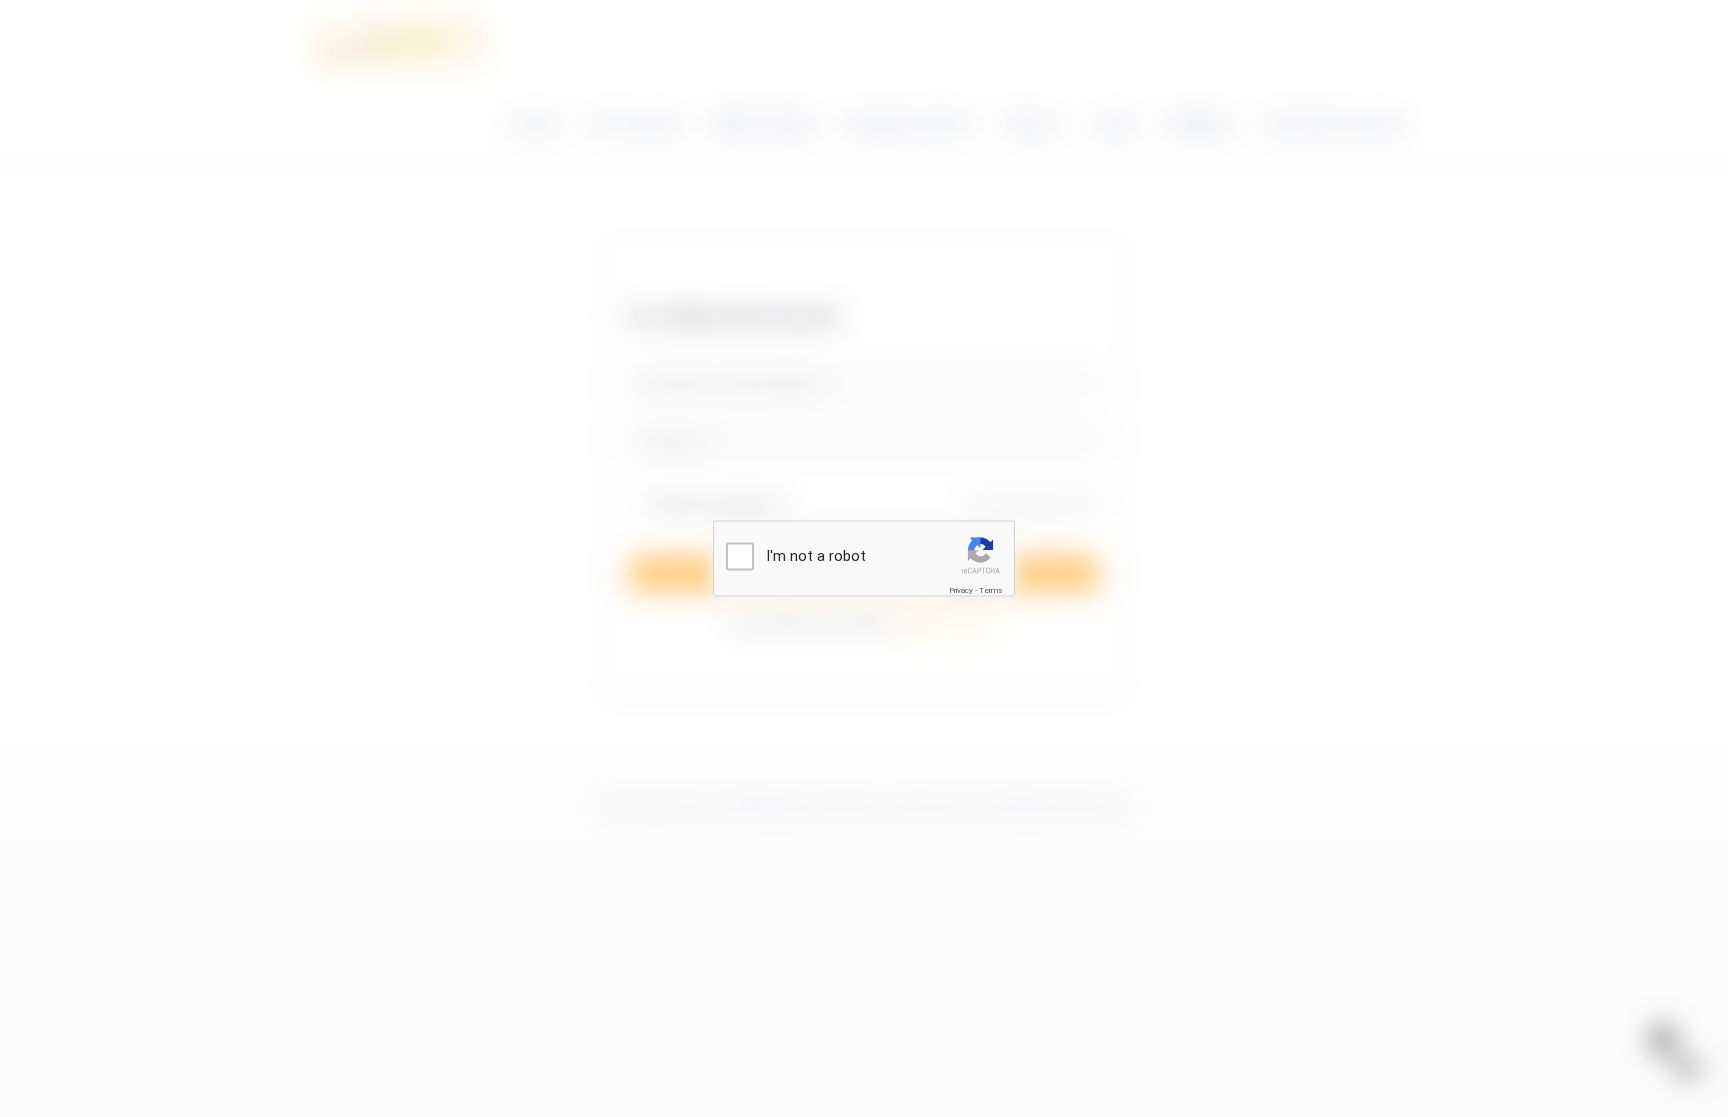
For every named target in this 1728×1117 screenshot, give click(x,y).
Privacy (961, 590)
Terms (991, 590)
